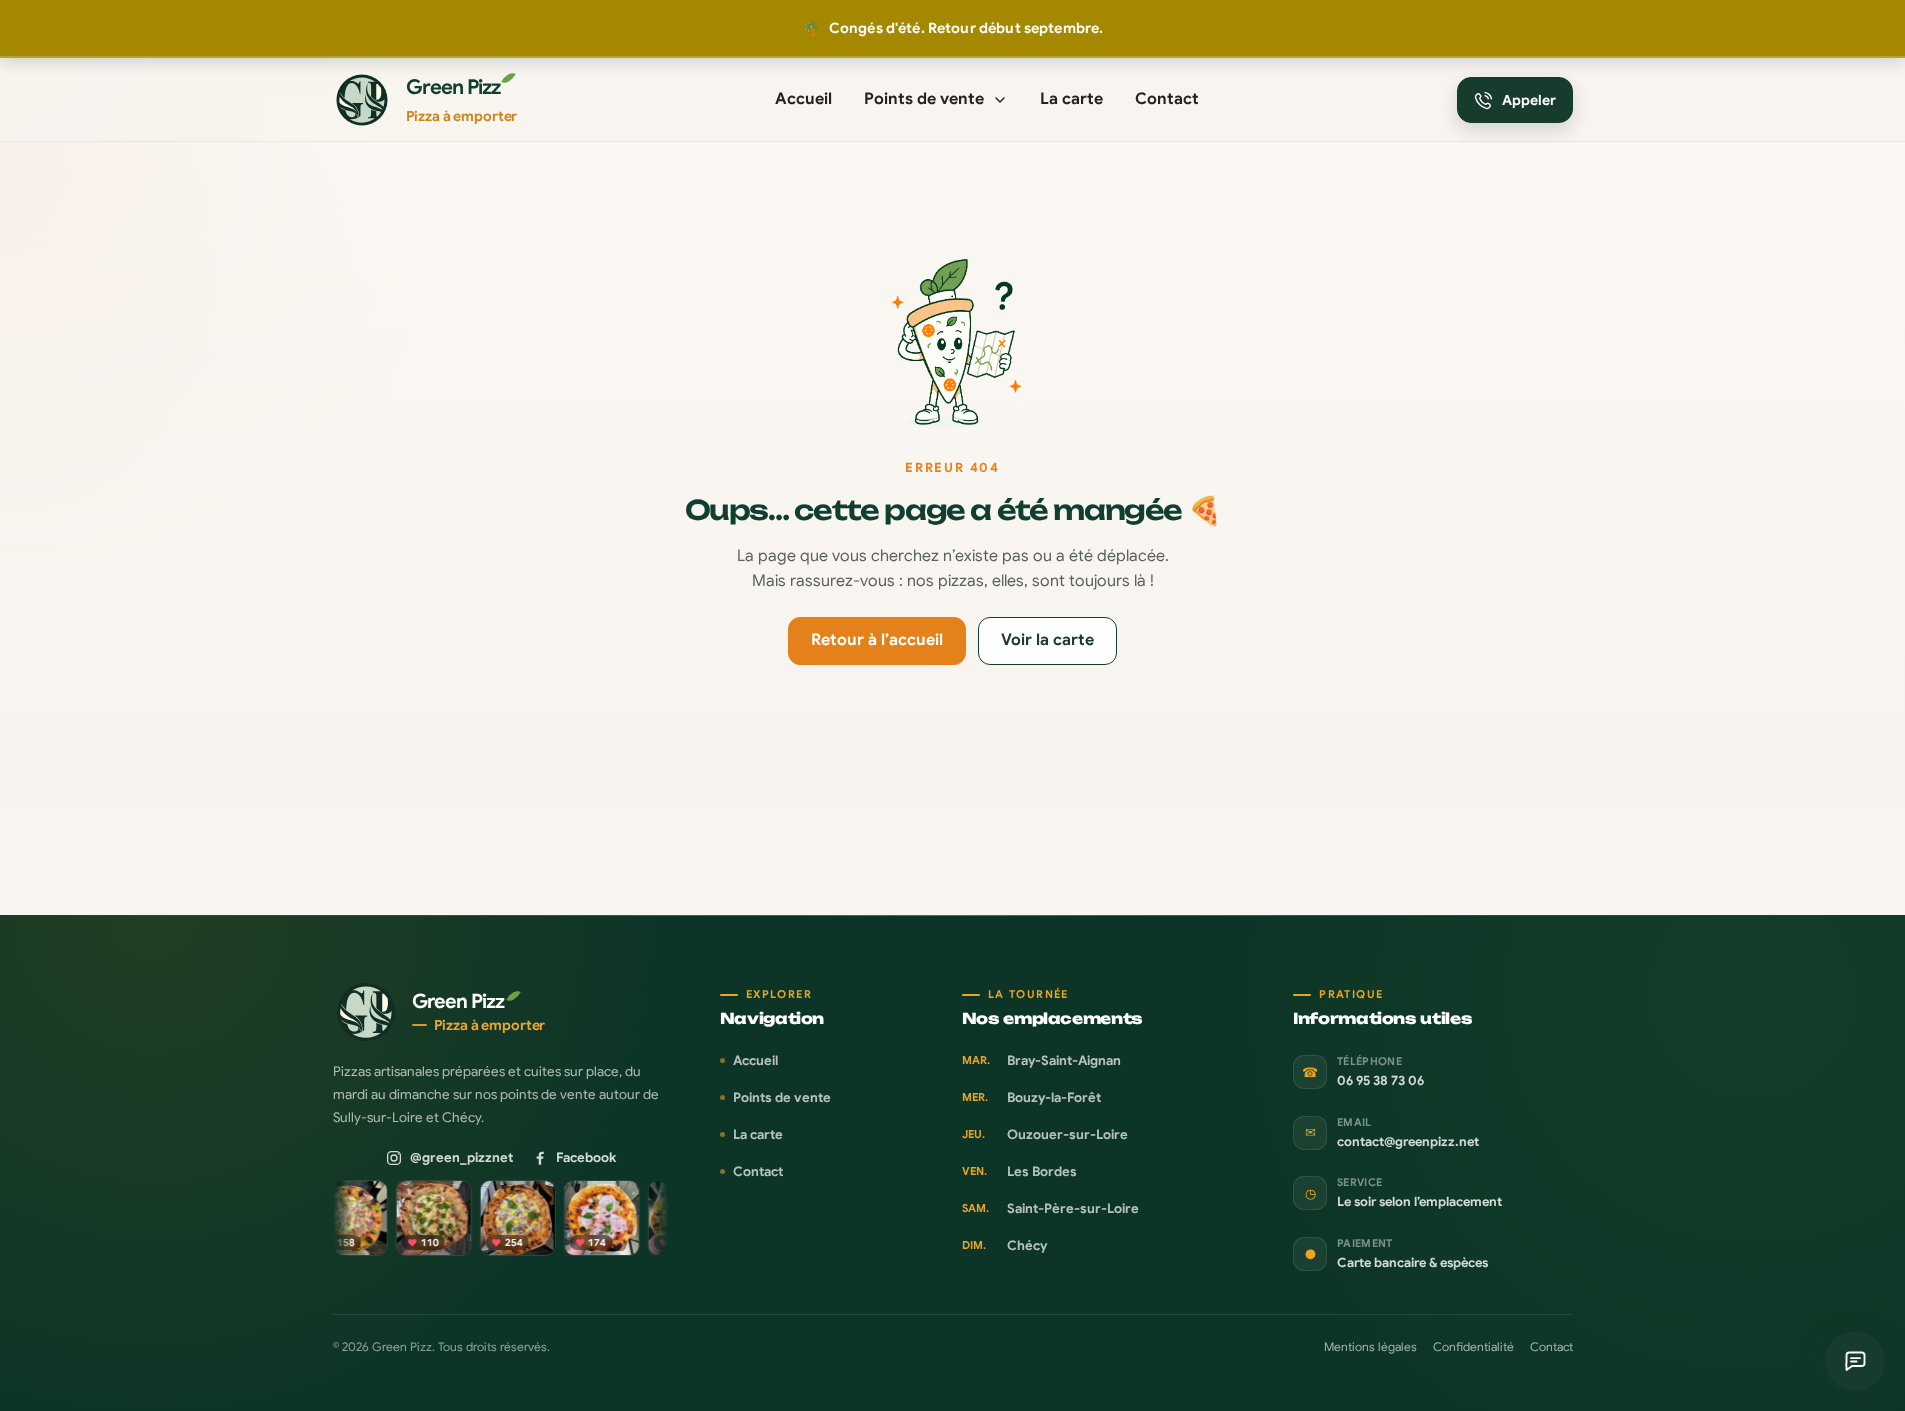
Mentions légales (1370, 1346)
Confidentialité (1473, 1346)
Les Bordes (1019, 1171)
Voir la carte (1047, 640)
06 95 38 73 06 (1380, 1081)
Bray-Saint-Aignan (1041, 1060)
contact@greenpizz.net (1408, 1142)
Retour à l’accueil (877, 640)
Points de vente (924, 99)
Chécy (1004, 1245)
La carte (1071, 99)
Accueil (803, 99)
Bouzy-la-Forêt (1031, 1097)
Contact (1167, 99)
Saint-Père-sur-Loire (1050, 1208)
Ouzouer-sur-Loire (1045, 1134)
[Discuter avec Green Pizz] (1855, 1361)
